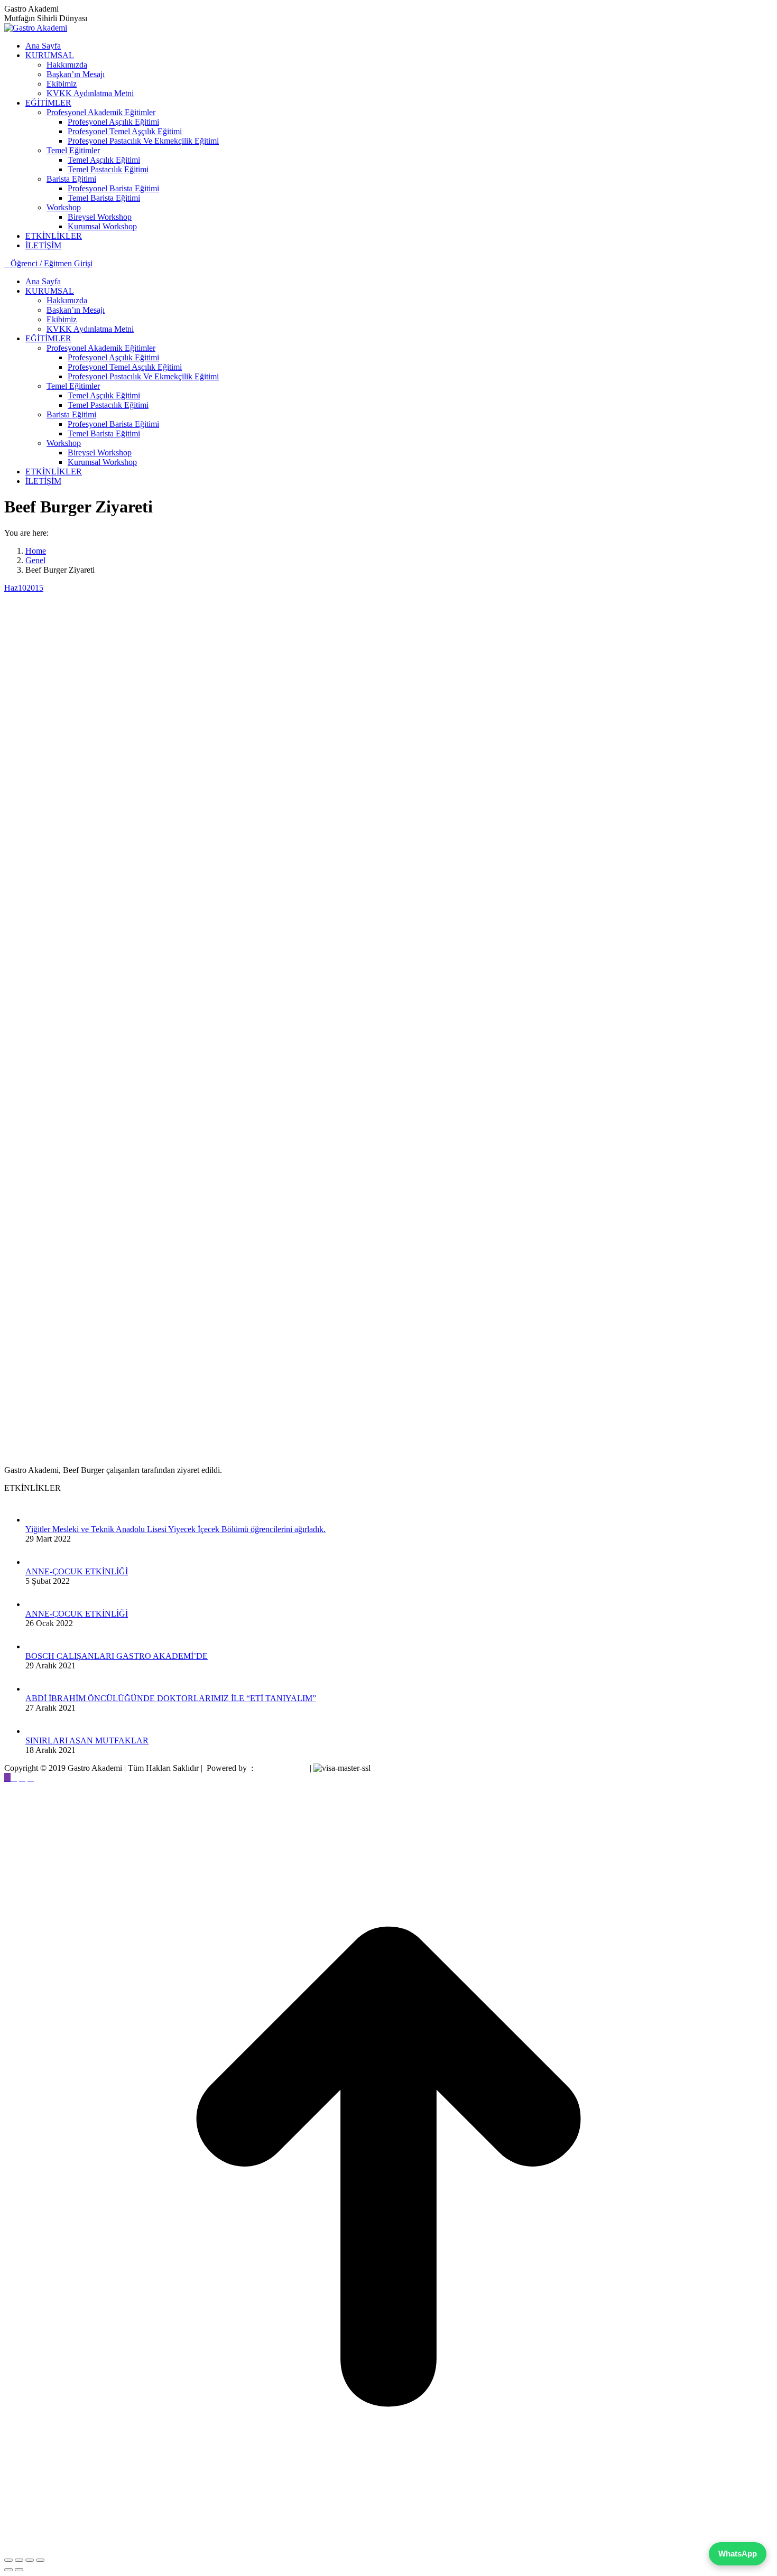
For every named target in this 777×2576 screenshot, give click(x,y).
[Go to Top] (388, 2548)
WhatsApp (738, 2554)
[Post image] (36, 1520)
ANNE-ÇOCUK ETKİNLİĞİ (77, 1571)
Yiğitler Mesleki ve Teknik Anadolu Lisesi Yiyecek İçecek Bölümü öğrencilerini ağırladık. (175, 1529)
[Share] (19, 2560)
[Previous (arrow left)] (8, 2570)
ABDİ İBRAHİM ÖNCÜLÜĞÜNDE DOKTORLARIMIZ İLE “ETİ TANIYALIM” (171, 1698)
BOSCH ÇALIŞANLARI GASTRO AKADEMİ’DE (117, 1656)
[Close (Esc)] (8, 2560)
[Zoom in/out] (40, 2560)
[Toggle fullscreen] (30, 2560)
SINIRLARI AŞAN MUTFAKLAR (87, 1740)
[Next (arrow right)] (19, 2570)
